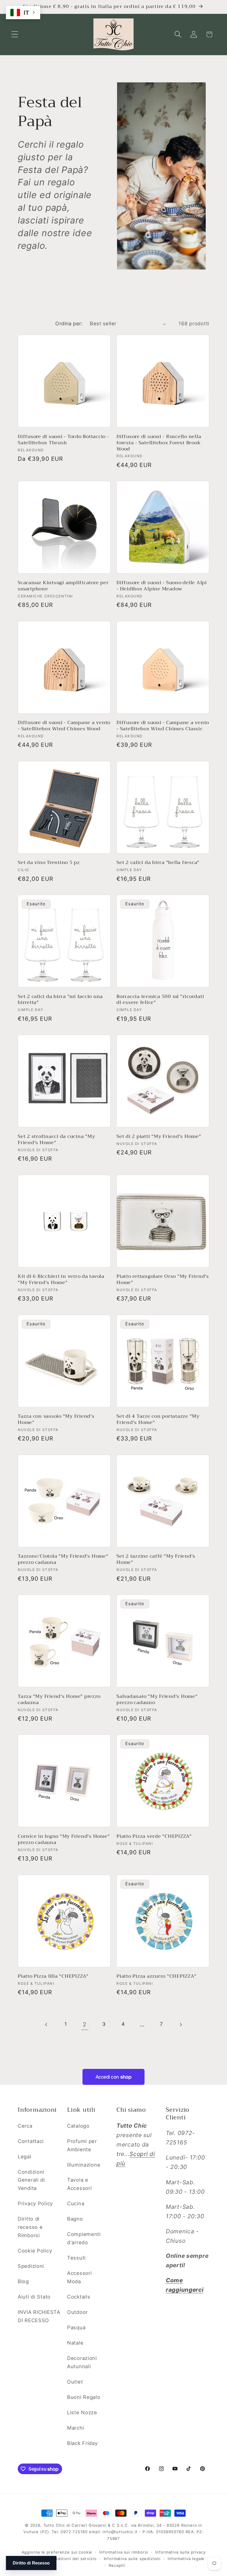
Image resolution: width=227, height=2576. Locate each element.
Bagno (75, 2219)
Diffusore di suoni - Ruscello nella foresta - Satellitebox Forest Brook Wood (159, 443)
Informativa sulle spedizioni (132, 2559)
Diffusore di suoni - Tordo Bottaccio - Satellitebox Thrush (63, 440)
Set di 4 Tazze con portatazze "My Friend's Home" (158, 1420)
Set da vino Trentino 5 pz (49, 863)
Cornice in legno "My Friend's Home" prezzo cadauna (64, 1840)
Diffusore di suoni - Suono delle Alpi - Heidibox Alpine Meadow (162, 586)
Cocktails (79, 2297)
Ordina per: (69, 324)
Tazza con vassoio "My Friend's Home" (56, 1420)
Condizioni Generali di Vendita (31, 2180)
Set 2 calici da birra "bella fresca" (158, 863)
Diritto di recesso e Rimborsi (30, 2227)
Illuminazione (84, 2165)
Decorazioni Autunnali (82, 2362)
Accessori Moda (79, 2277)
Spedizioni (31, 2266)
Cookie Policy (35, 2251)
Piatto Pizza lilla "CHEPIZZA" (53, 1976)
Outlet (75, 2382)
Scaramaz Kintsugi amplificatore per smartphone (63, 586)
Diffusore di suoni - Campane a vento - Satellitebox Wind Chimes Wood (64, 726)
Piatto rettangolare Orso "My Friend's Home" (163, 1280)
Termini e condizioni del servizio (63, 2559)
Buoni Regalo (84, 2397)
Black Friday (82, 2443)
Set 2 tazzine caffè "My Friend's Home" (156, 1559)
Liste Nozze (82, 2412)
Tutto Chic (54, 2525)
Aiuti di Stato (34, 2297)
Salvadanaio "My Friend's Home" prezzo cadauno (157, 1700)
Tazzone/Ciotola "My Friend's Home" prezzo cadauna (63, 1559)
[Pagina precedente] (47, 2024)
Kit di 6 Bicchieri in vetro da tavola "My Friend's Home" (61, 1280)
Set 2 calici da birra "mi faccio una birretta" (60, 1000)
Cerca (25, 2126)
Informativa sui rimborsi (124, 2552)
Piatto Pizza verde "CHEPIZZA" (154, 1836)
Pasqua (76, 2327)
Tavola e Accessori (79, 2184)
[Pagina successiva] (180, 2024)
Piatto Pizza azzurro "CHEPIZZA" (156, 1976)
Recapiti (117, 2565)
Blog (23, 2281)
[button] (15, 34)
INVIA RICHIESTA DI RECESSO (39, 2316)
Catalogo (78, 2126)
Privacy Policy (35, 2203)
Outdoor (77, 2312)
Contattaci (31, 2141)
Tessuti (76, 2258)
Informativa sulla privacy (180, 2552)
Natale (75, 2343)
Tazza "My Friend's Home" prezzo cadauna (59, 1700)
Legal (25, 2157)
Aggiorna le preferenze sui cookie (57, 2552)
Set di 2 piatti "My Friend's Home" (159, 1137)
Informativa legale (186, 2559)
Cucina (76, 2203)
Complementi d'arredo (84, 2238)
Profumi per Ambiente (82, 2145)
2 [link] (85, 2024)
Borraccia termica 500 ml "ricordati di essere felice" (160, 1000)
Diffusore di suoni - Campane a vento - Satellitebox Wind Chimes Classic (163, 726)
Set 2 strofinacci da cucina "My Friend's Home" (56, 1140)
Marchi (76, 2428)
